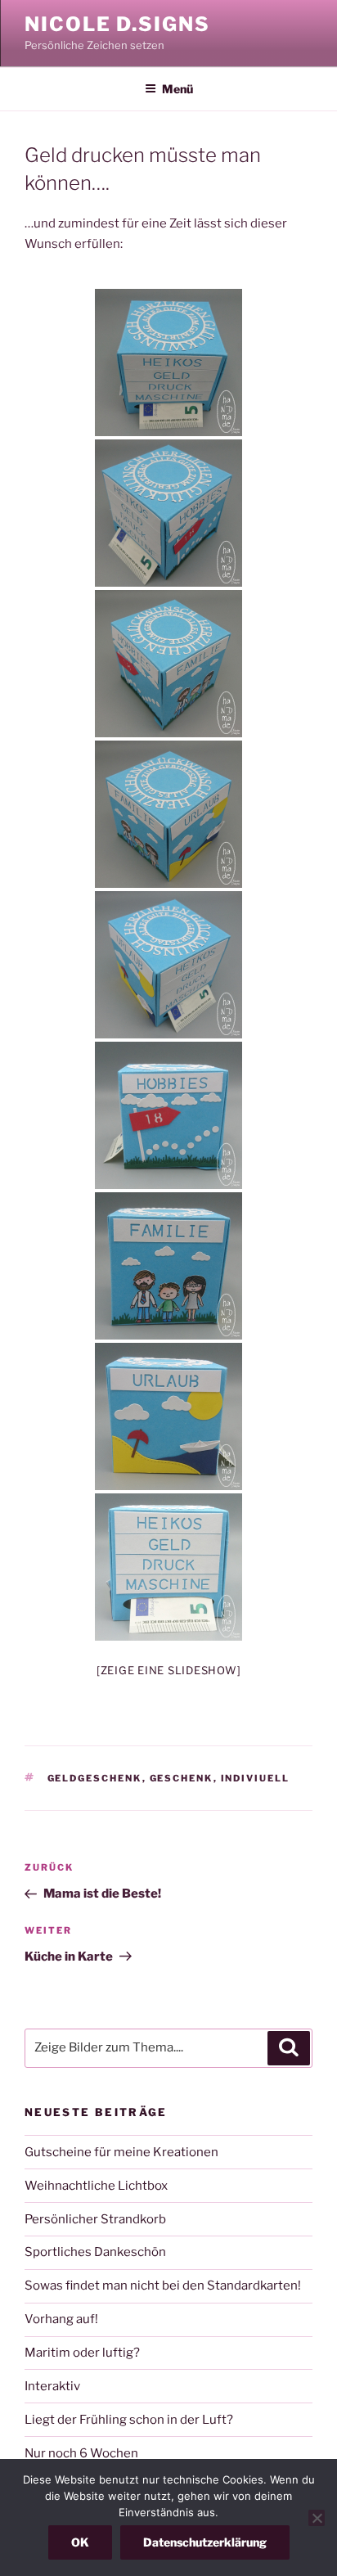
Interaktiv (52, 2386)
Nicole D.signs (117, 24)
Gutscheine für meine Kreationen (121, 2152)
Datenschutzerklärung (205, 2542)
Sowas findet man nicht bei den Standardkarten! (163, 2286)
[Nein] (317, 2518)
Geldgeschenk (95, 1778)
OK (80, 2542)
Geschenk (182, 1778)
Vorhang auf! (61, 2319)
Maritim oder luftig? (82, 2353)
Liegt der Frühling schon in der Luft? (129, 2420)
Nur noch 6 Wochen (81, 2453)
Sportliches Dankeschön (95, 2252)
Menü (177, 89)
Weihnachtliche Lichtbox (96, 2186)
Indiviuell (256, 1778)
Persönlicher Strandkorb (95, 2219)
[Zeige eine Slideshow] (169, 1670)
